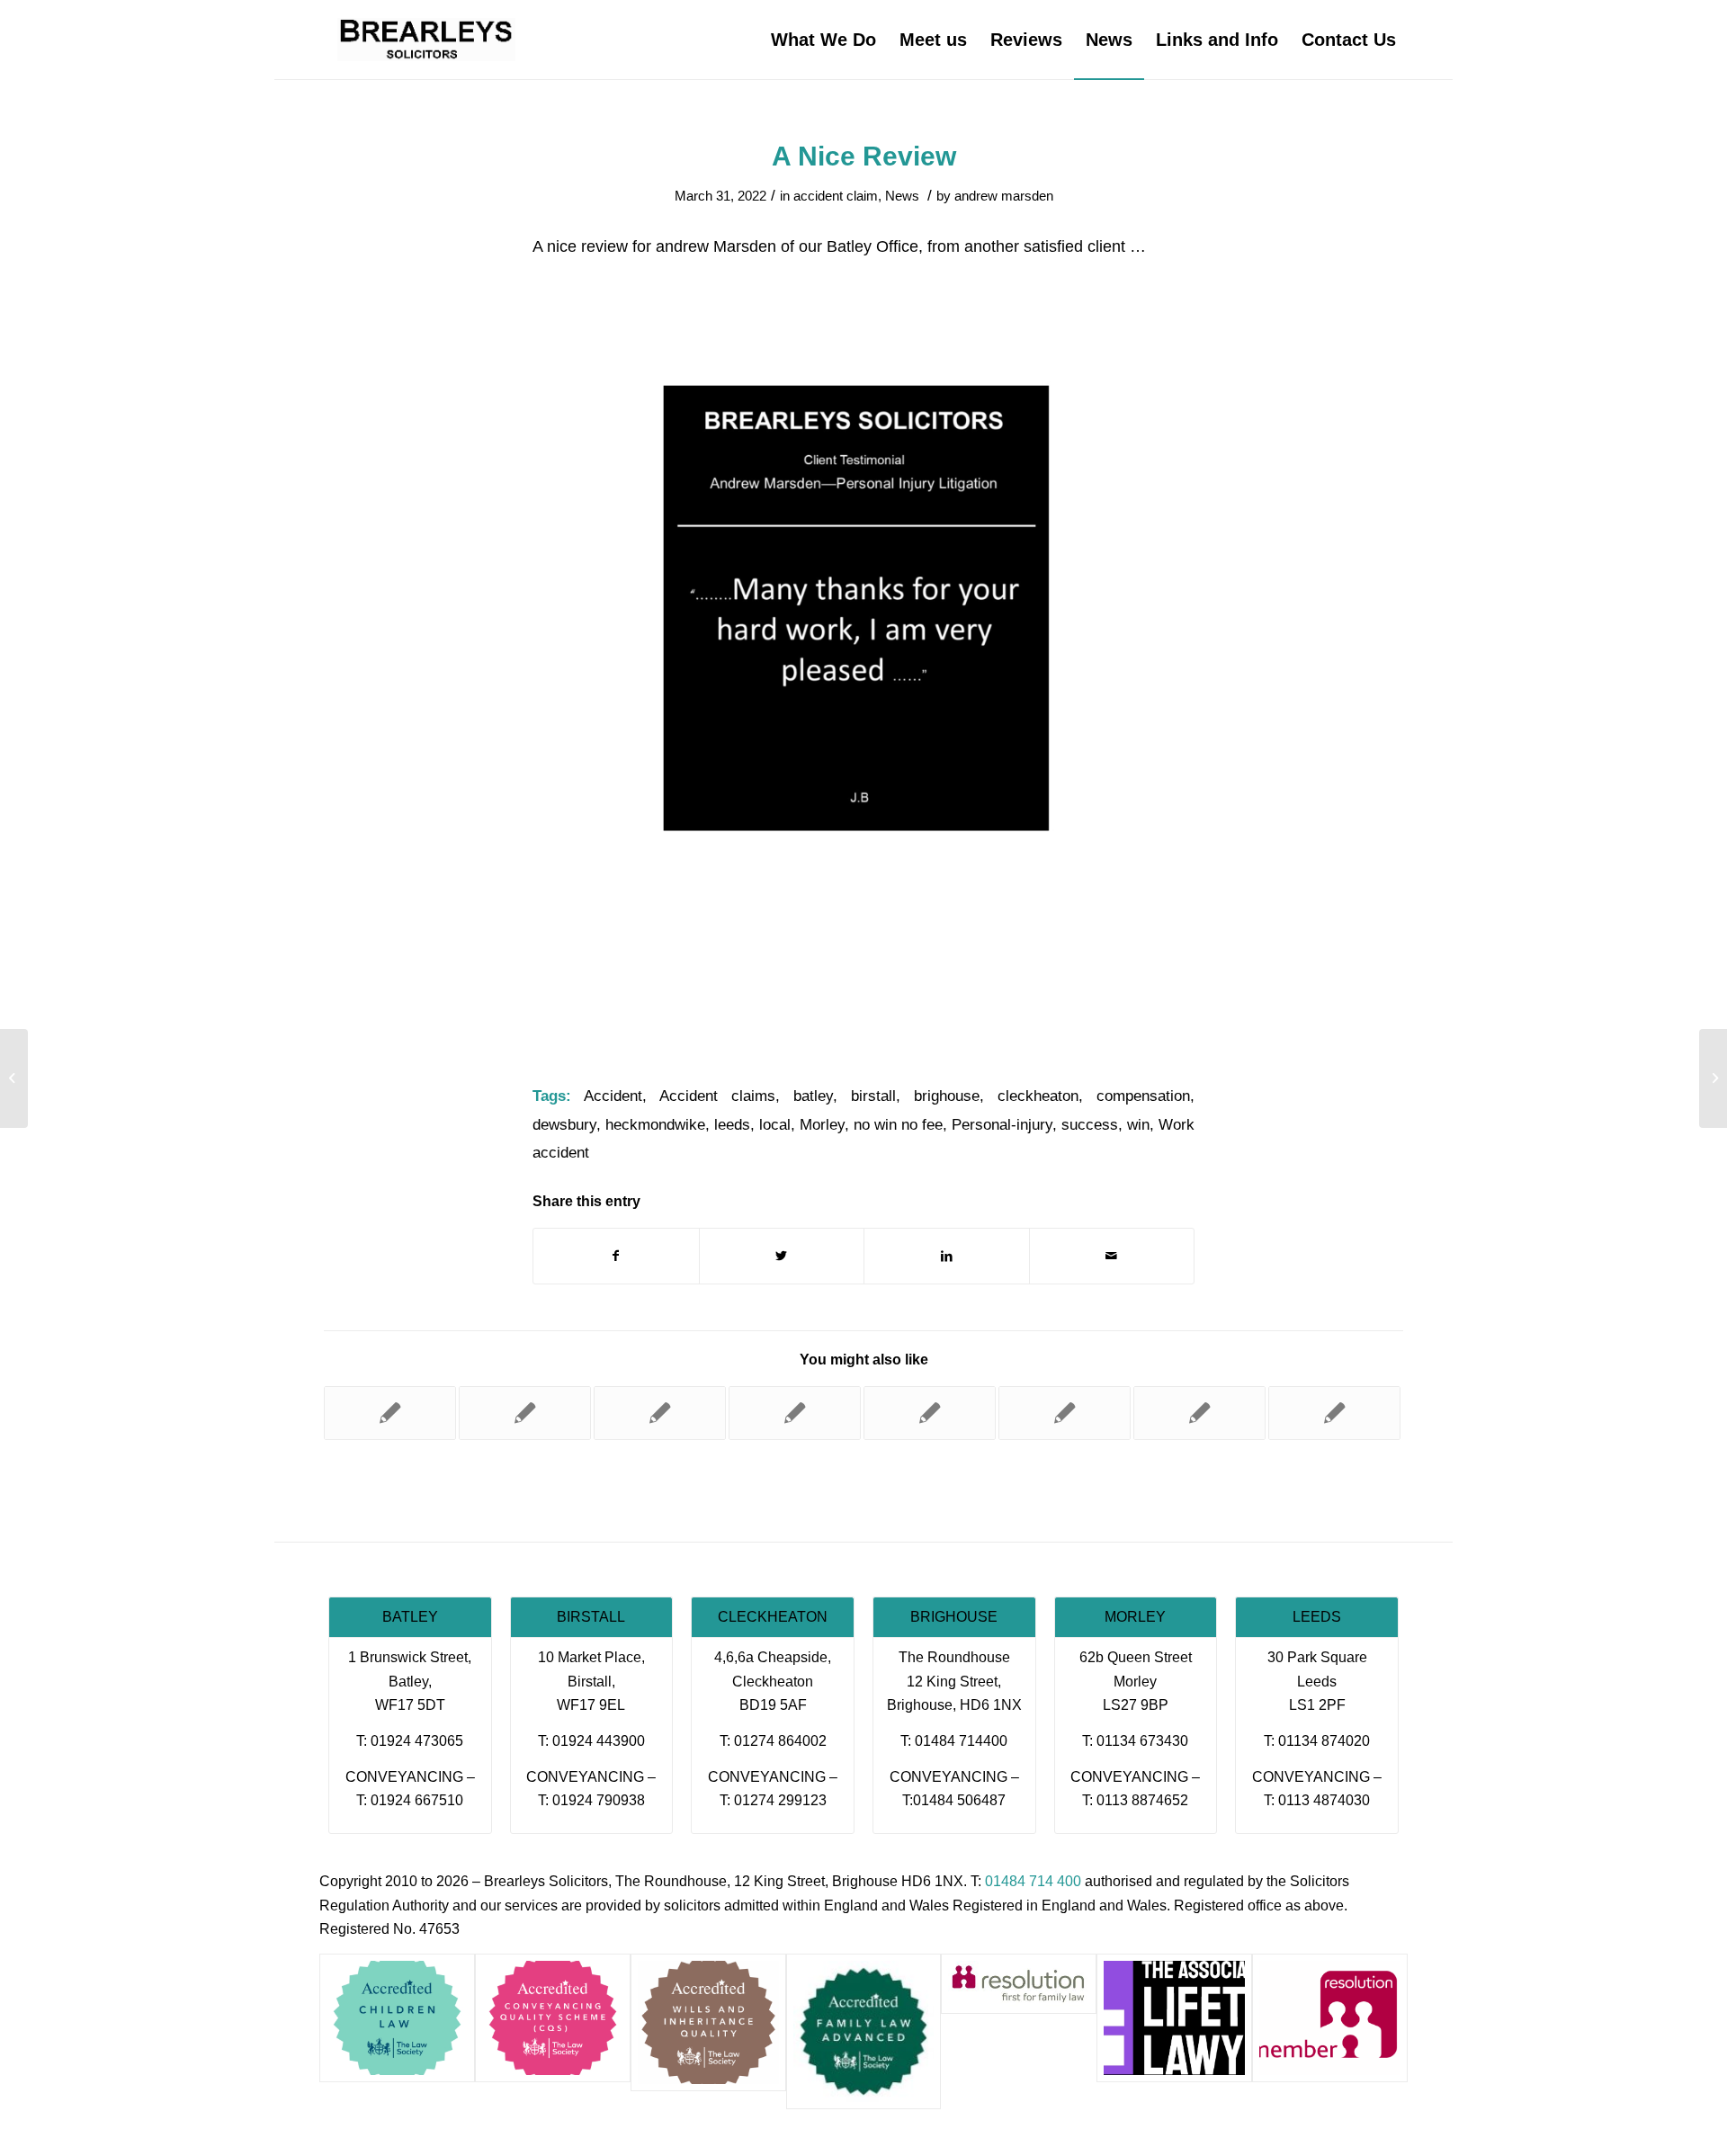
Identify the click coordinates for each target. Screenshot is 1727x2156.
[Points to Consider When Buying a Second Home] (795, 1413)
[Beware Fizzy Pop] (390, 1413)
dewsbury (564, 1125)
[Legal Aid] (660, 1413)
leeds (732, 1125)
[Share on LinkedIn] (947, 1256)
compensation (1143, 1096)
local (775, 1125)
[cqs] (553, 2018)
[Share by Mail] (1112, 1256)
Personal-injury (1002, 1125)
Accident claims (717, 1096)
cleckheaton (1038, 1096)
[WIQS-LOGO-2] (708, 2022)
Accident (613, 1096)
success (1090, 1125)
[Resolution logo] (1330, 2018)
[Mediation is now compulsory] (525, 1413)
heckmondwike (655, 1125)
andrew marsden (1004, 196)
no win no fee (898, 1125)
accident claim (836, 196)
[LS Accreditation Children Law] (397, 2018)
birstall (873, 1096)
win (1138, 1125)
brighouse (947, 1096)
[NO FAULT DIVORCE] (14, 1078)
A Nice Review (864, 156)
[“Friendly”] (1065, 1413)
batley (813, 1096)
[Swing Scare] (1334, 1413)
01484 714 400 (1033, 1881)
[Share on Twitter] (782, 1256)
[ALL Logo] (1174, 2018)
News (902, 196)
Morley (822, 1125)
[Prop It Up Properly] (930, 1413)
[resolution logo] (1019, 1984)
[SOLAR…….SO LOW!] (1199, 1413)
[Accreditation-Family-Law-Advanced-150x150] (864, 2031)
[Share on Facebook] (616, 1256)
